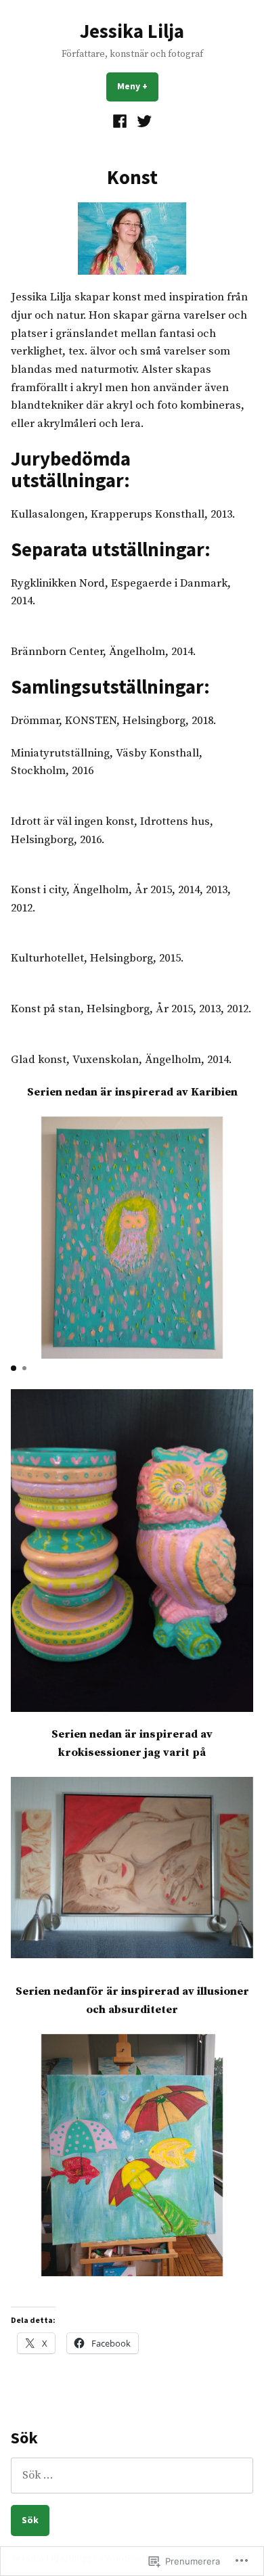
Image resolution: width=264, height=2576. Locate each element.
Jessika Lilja (132, 31)
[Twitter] (142, 121)
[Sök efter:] (132, 2476)
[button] (14, 1368)
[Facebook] (122, 121)
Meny (138, 86)
